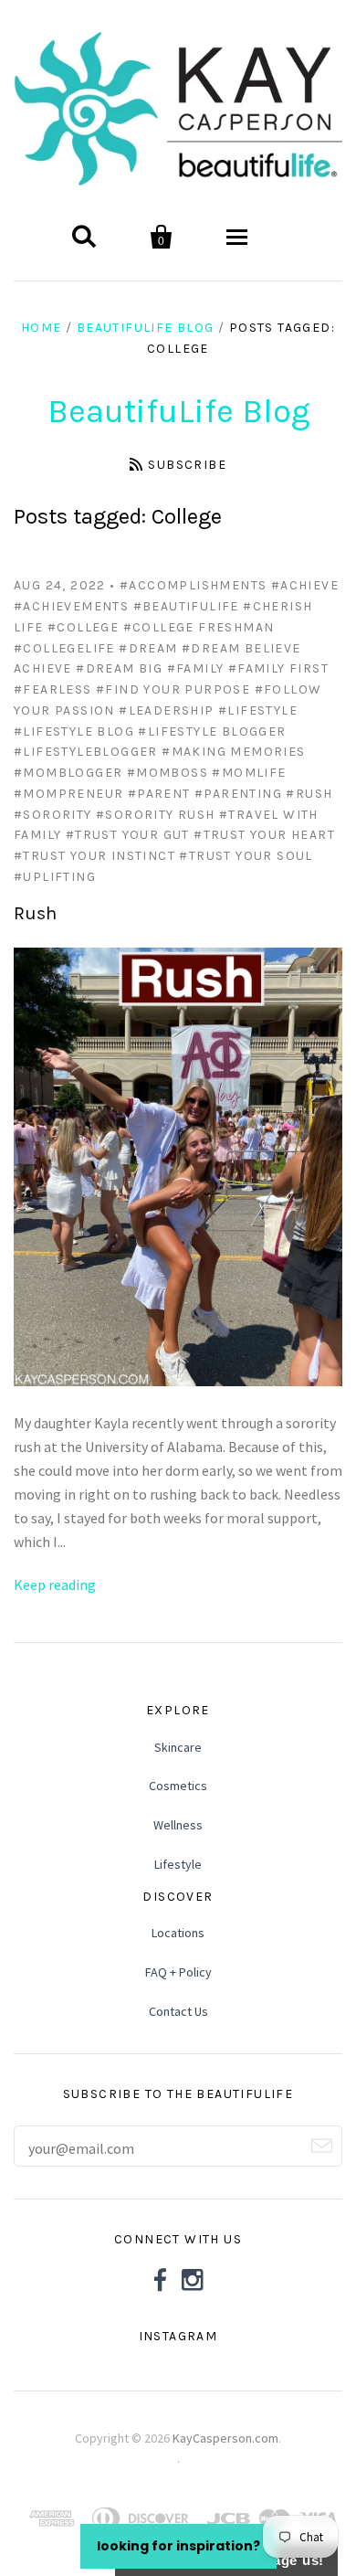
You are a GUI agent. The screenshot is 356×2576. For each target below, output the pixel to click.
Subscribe (187, 465)
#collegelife (64, 648)
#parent (159, 794)
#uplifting (55, 877)
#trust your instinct (94, 856)
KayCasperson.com (225, 2438)
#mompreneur (68, 794)
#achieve (305, 585)
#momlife (249, 773)
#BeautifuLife (186, 606)
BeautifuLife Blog (146, 328)
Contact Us (178, 2011)
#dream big (119, 668)
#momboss (168, 773)
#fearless (53, 689)
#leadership (166, 710)
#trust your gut (128, 835)
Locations (178, 1933)
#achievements (71, 606)
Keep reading (55, 1585)
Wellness (178, 1825)
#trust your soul (246, 856)
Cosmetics (178, 1786)
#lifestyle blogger (212, 731)
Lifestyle (178, 1864)
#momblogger (68, 773)
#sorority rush (156, 815)
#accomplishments (193, 585)
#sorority (53, 815)
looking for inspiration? (178, 2546)
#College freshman (199, 627)
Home (42, 328)
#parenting (238, 794)
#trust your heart (264, 835)
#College (83, 627)
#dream (148, 648)
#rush (309, 794)
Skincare (178, 1747)
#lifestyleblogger (86, 752)
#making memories (233, 752)
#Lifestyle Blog (74, 731)
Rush (35, 913)
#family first (278, 668)
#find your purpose (173, 689)
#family (196, 668)
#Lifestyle (258, 710)
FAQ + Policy (178, 1972)
